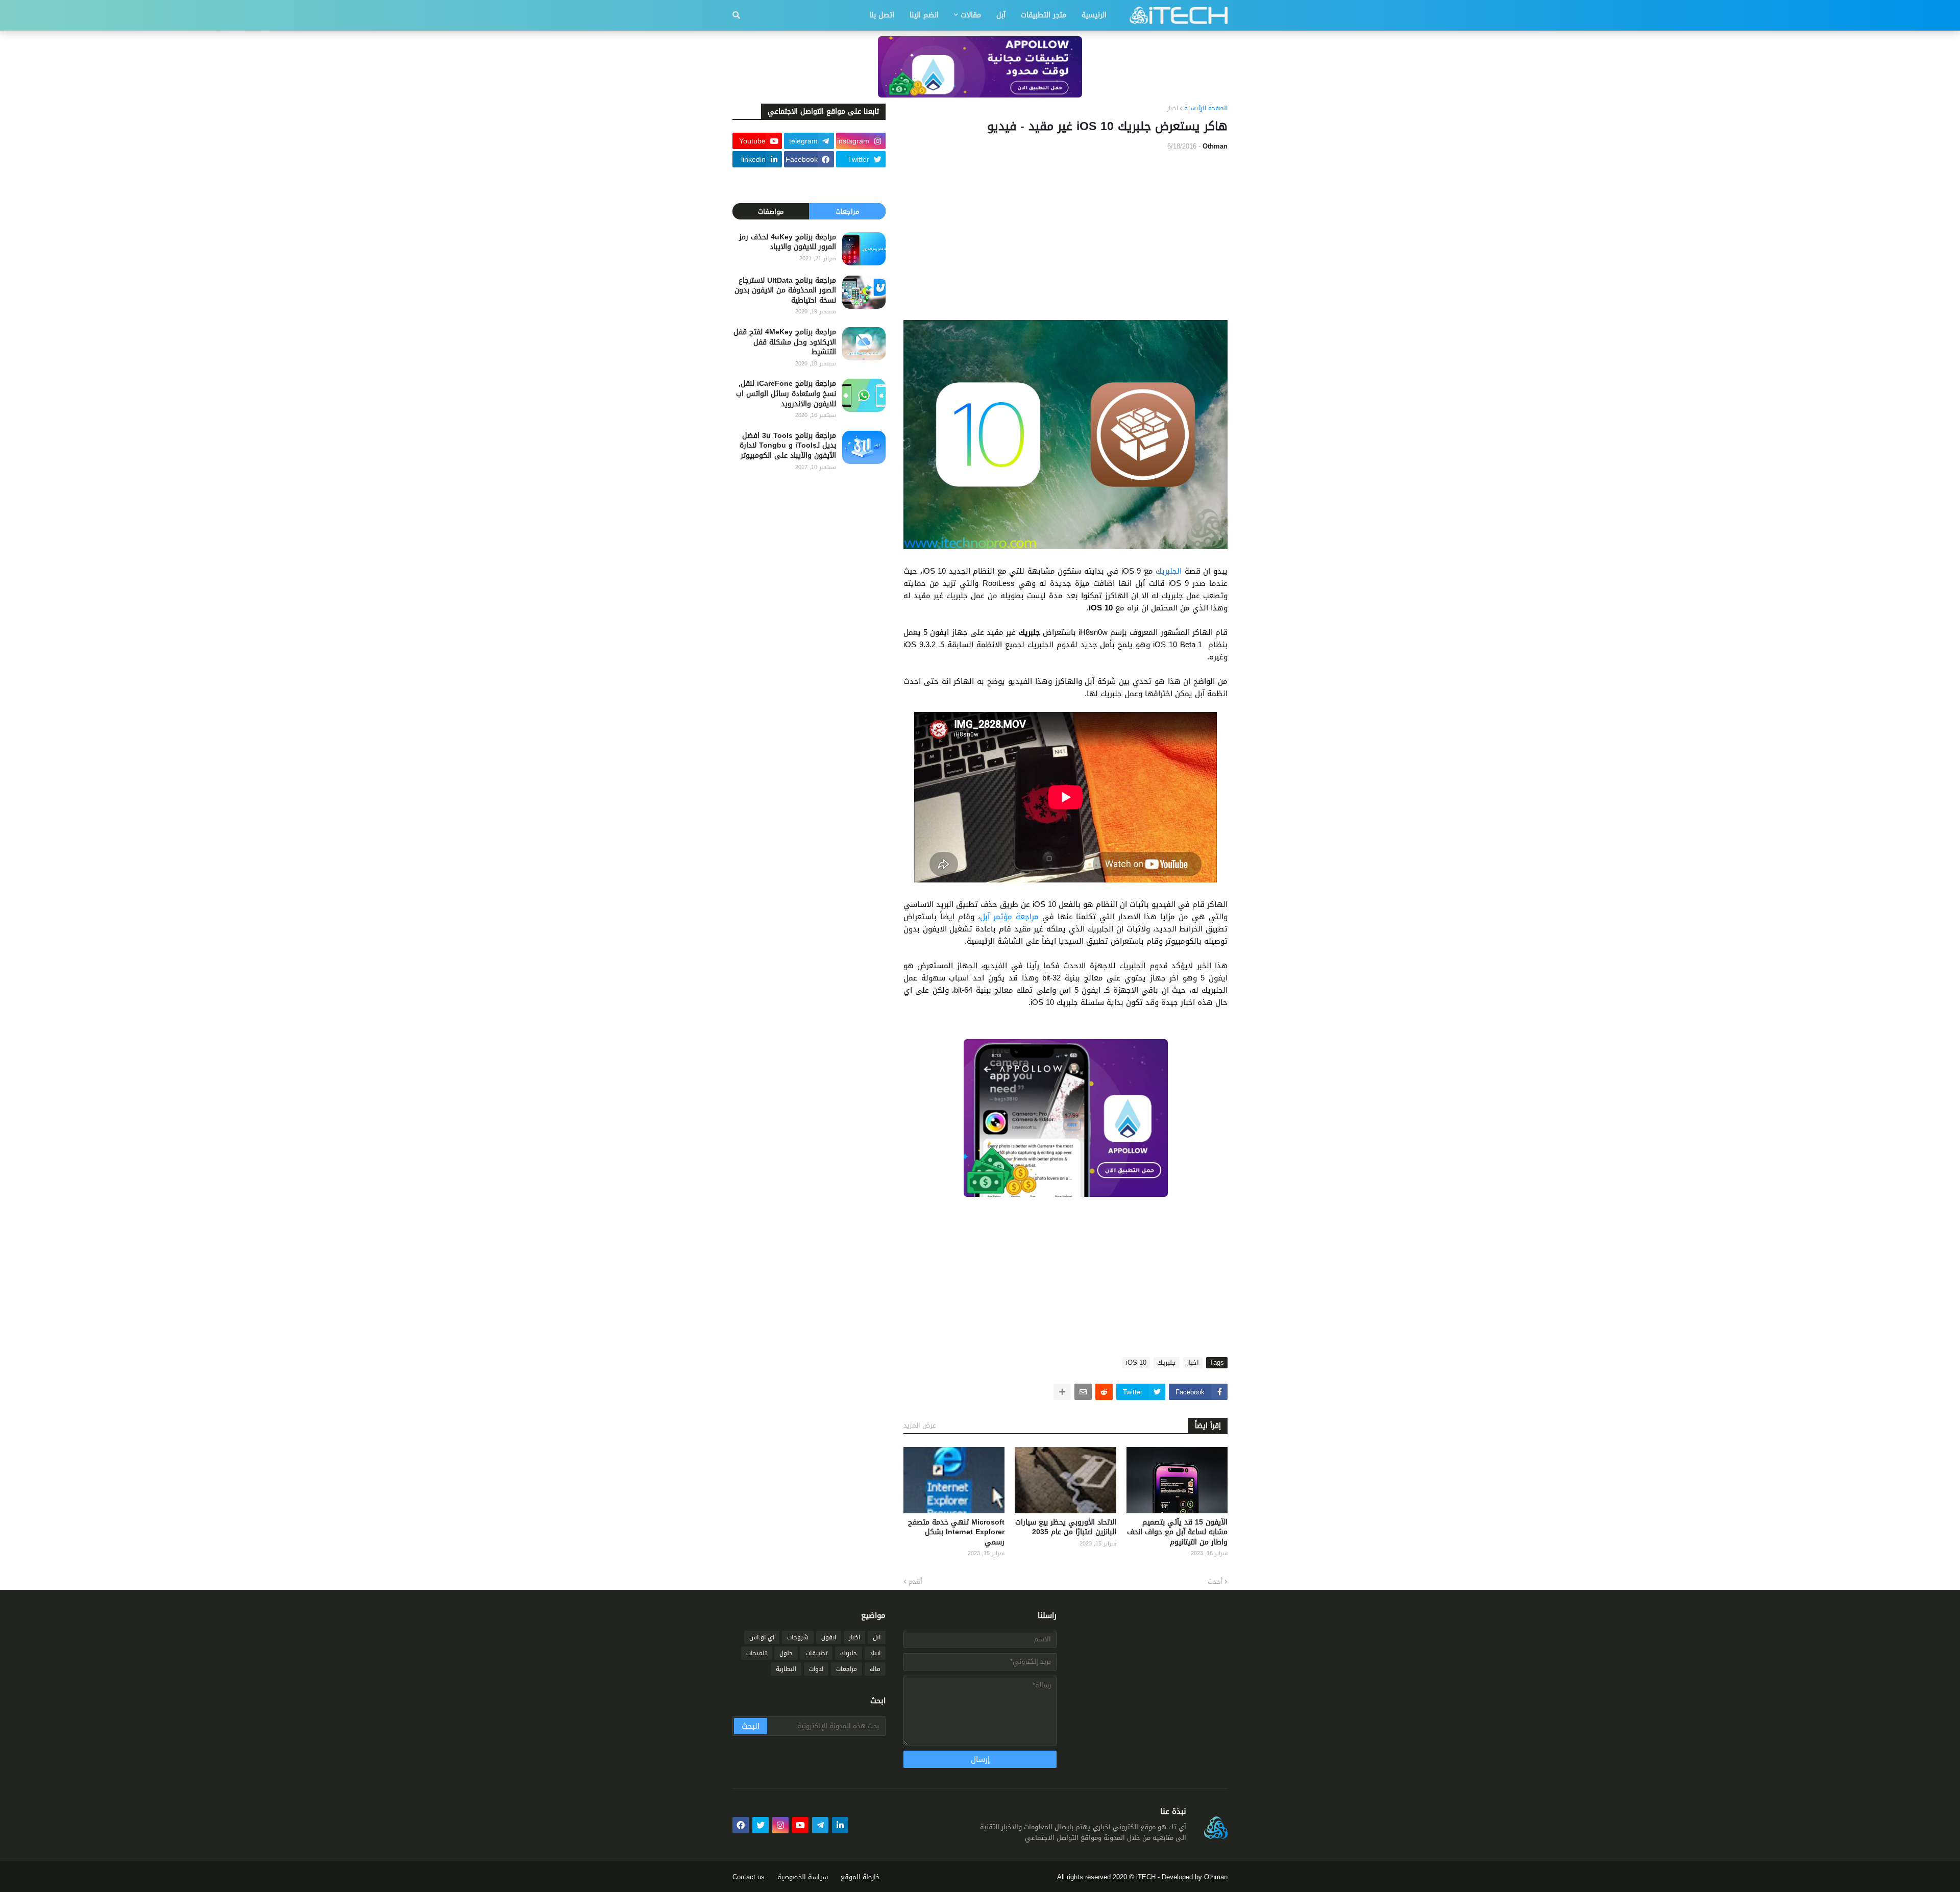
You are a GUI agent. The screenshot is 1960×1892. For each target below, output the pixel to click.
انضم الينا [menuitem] (924, 15)
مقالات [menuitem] (971, 15)
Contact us (749, 1877)
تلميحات (756, 1653)
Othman (1216, 1877)
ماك (875, 1669)
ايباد (875, 1653)
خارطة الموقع (860, 1877)
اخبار (1172, 109)
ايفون (829, 1637)
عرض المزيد (920, 1425)
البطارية (786, 1669)
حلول (786, 1653)
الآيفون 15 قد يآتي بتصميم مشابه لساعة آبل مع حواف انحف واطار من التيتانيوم (1177, 1532)
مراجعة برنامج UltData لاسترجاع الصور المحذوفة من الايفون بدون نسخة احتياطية (785, 291)
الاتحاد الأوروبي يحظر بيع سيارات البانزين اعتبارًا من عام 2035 (1065, 1527)
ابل (877, 1637)
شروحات (798, 1637)
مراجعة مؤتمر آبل (1009, 917)
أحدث (1215, 1582)
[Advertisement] (1065, 236)
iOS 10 (1136, 1363)
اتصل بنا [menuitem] (882, 15)
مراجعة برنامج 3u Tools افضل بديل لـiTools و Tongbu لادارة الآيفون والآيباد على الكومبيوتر (788, 446)
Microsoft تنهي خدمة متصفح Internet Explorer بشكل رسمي (956, 1532)
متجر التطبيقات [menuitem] (1044, 15)
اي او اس (762, 1637)
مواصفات (771, 212)
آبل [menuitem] (1001, 15)
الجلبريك (1169, 571)
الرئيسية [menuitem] (1094, 15)
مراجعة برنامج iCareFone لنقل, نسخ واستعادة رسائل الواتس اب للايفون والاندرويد (786, 394)
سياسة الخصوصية (803, 1877)
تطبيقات (816, 1653)
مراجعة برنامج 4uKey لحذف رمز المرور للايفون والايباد (788, 242)
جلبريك (1167, 1363)
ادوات (816, 1669)
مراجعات (847, 212)
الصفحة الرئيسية (1206, 109)
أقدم (915, 1582)
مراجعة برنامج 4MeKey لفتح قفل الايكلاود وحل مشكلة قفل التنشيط (785, 342)
